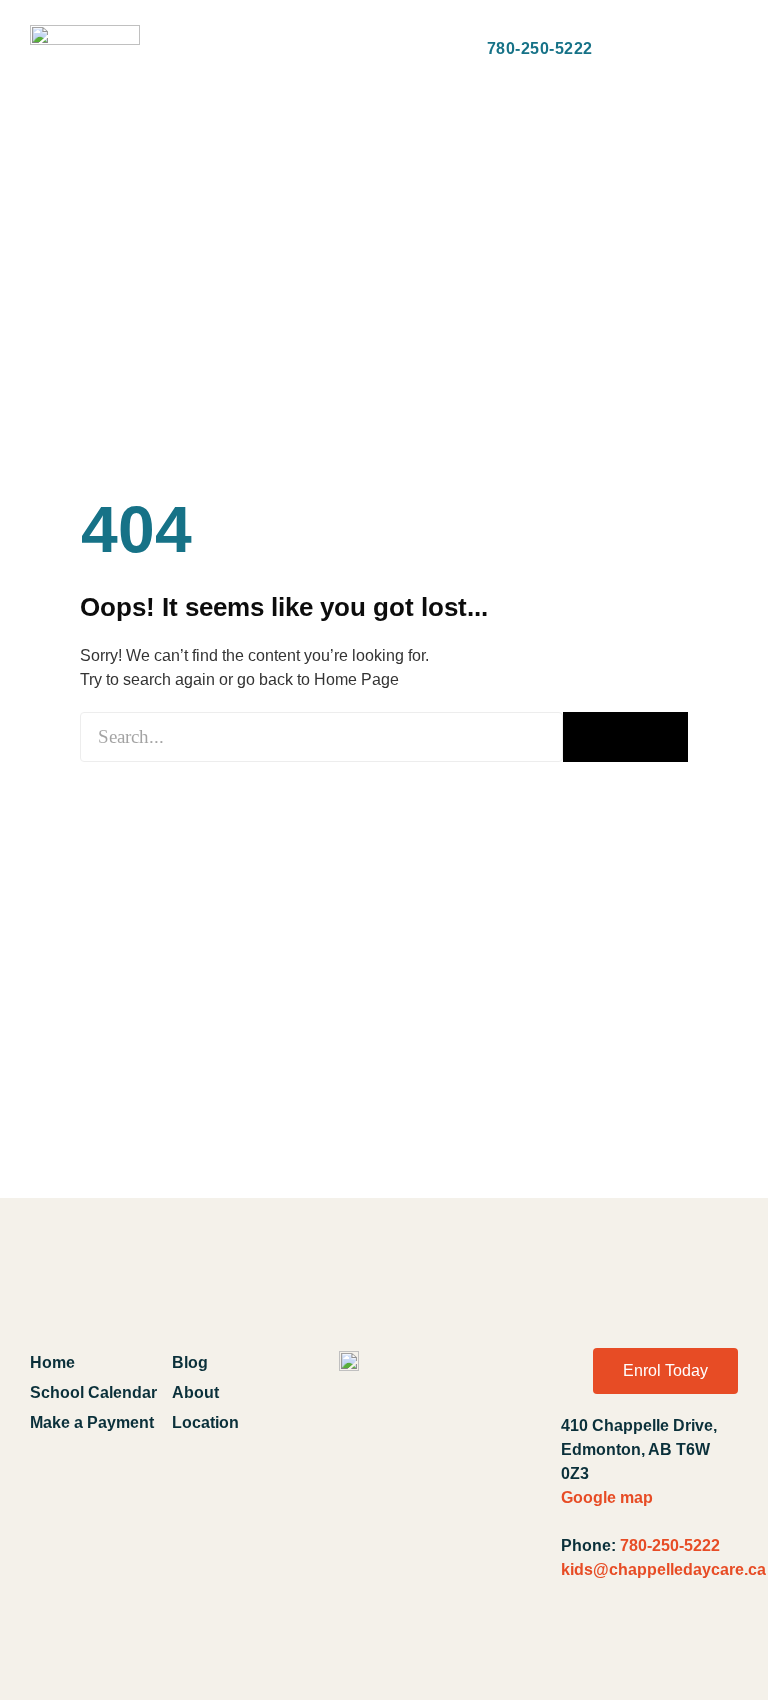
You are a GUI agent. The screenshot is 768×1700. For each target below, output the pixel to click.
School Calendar (93, 1392)
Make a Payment (92, 1422)
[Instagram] (672, 1648)
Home (52, 1362)
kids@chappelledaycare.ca (663, 1569)
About (195, 1392)
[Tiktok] (716, 1648)
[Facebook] (583, 1648)
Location (205, 1422)
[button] (181, 49)
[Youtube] (627, 1648)
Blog (190, 1362)
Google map (607, 1497)
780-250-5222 (670, 1545)
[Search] (625, 737)
